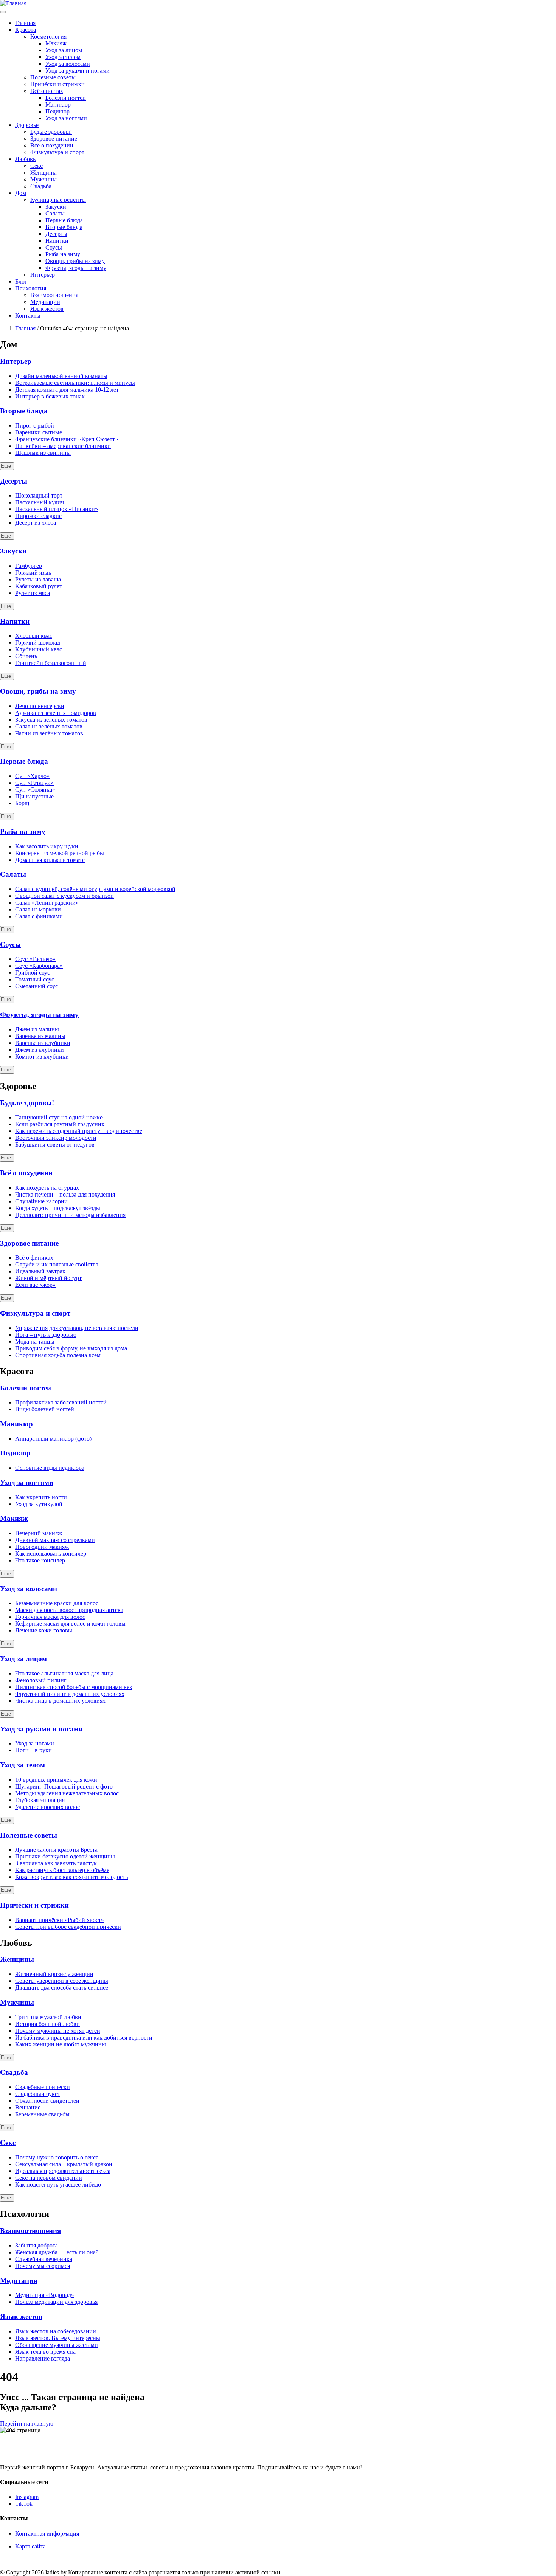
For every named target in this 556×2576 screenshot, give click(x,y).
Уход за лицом (64, 50)
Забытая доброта (36, 2245)
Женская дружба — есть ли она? (57, 2252)
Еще (6, 466)
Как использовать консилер (51, 1554)
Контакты (28, 315)
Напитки (57, 241)
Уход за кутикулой (39, 1504)
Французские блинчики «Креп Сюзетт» (67, 439)
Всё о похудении (52, 145)
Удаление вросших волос (47, 1807)
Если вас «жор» (35, 1285)
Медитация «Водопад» (45, 2295)
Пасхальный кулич (40, 502)
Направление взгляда (43, 2358)
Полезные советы (53, 77)
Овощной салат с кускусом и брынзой (64, 896)
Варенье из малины (40, 1036)
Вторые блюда (64, 227)
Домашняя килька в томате (50, 860)
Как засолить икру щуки (47, 846)
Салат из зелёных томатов (49, 726)
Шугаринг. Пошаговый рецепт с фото (64, 1786)
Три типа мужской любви (48, 2017)
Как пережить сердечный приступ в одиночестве (79, 1131)
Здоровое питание (54, 139)
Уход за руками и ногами (78, 71)
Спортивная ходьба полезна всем (58, 1355)
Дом (21, 193)
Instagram (27, 2497)
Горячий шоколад (38, 642)
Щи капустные (34, 796)
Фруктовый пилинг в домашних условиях (70, 1694)
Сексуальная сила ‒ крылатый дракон (64, 2164)
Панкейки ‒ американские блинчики (63, 446)
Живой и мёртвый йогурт (48, 1278)
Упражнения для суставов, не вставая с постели (77, 1328)
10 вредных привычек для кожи (56, 1780)
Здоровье (27, 125)
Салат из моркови (38, 909)
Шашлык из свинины (43, 453)
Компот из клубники (42, 1056)
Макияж (56, 43)
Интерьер (43, 275)
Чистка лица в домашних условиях (60, 1701)
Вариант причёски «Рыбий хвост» (60, 1920)
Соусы (54, 247)
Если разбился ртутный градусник (60, 1124)
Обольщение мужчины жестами (57, 2345)
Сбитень (26, 656)
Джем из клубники (40, 1050)
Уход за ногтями (66, 118)
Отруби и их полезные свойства (57, 1264)
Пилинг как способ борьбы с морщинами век (74, 1687)
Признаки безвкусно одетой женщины (65, 1856)
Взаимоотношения (54, 295)
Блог (21, 281)
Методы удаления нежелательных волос (67, 1793)
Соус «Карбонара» (39, 966)
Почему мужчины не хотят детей (58, 2031)
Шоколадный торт (39, 495)
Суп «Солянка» (35, 790)
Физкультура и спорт (57, 152)
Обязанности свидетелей (47, 2101)
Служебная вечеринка (44, 2259)
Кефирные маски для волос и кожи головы (70, 1624)
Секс (36, 166)
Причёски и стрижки (57, 84)
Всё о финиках (34, 1258)
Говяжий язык (33, 573)
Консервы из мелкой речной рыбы (60, 853)
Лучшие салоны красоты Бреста (56, 1850)
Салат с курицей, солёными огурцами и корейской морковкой (95, 889)
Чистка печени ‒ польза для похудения (65, 1194)
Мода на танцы (35, 1341)
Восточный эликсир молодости (56, 1138)
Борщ (22, 803)
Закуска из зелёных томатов (51, 720)
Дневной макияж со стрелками (55, 1540)
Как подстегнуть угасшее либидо (58, 2185)
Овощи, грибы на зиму (75, 261)
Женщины (43, 173)
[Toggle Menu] (3, 12)
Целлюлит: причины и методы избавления (70, 1215)
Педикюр (57, 111)
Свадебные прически (43, 2087)
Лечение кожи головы (44, 1630)
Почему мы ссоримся (43, 2266)
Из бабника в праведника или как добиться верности (84, 2037)
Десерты (56, 234)
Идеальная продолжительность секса (63, 2171)
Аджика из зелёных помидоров (56, 713)
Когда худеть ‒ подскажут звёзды (58, 1208)
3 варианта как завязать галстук (56, 1863)
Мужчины (43, 179)
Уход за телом (63, 57)
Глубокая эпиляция (40, 1800)
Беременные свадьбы (42, 2114)
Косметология (48, 36)
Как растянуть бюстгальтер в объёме (62, 1870)
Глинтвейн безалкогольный (51, 663)
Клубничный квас (39, 649)
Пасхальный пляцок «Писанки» (57, 509)
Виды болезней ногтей (45, 1409)
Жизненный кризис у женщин (54, 1974)
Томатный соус (35, 979)
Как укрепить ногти (41, 1497)
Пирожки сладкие (38, 516)
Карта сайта (30, 2546)
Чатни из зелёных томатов (49, 733)
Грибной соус (33, 973)
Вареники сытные (39, 432)
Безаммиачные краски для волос (57, 1603)
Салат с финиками (39, 916)
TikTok (24, 2504)
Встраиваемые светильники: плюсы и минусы (75, 383)
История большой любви (47, 2024)
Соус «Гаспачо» (35, 959)
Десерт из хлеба (36, 523)
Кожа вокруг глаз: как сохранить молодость (71, 1877)
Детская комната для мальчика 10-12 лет (67, 390)
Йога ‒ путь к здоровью (46, 1335)
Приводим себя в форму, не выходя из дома (71, 1348)
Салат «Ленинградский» (47, 903)
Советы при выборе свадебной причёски (68, 1927)
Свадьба (41, 186)
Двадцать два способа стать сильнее (62, 1988)
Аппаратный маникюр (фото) (53, 1439)
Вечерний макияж (39, 1533)
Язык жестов (47, 309)
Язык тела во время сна (45, 2352)
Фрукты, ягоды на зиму (76, 268)
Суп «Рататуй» (34, 783)
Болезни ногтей (66, 98)
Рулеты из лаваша (38, 579)
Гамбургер (29, 566)
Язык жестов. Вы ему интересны (58, 2338)
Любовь (25, 159)
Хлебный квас (34, 636)
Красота (26, 30)
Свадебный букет (38, 2094)
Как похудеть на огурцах (47, 1188)
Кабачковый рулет (39, 586)
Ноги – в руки (33, 1750)
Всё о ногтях (47, 91)
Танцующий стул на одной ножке (59, 1117)
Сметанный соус (36, 986)
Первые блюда (64, 220)
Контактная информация (47, 2533)
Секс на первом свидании (49, 2178)
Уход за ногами (35, 1743)
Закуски (56, 207)
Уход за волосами (68, 64)
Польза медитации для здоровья (56, 2302)
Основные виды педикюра (50, 1468)
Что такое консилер (40, 1560)
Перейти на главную (27, 2423)
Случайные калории (41, 1201)
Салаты (55, 213)
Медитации (45, 302)
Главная (25, 23)
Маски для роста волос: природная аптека (69, 1610)
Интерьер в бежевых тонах (50, 396)
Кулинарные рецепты (58, 200)
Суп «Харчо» (32, 776)
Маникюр (58, 105)
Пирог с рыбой (35, 425)
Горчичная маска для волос (50, 1617)
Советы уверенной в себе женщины (62, 1981)
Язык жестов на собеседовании (56, 2331)
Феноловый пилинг (41, 1680)
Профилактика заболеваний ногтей (61, 1402)
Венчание (28, 2107)
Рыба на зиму (63, 254)
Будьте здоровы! (51, 132)
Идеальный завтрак (40, 1271)
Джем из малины (37, 1029)
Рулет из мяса (33, 593)
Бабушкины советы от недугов (55, 1145)
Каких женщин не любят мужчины (61, 2044)
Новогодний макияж (42, 1547)
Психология (31, 288)
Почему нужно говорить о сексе (57, 2157)
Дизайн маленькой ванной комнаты (61, 376)
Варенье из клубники (43, 1043)
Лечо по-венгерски (40, 706)
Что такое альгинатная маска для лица (64, 1673)
